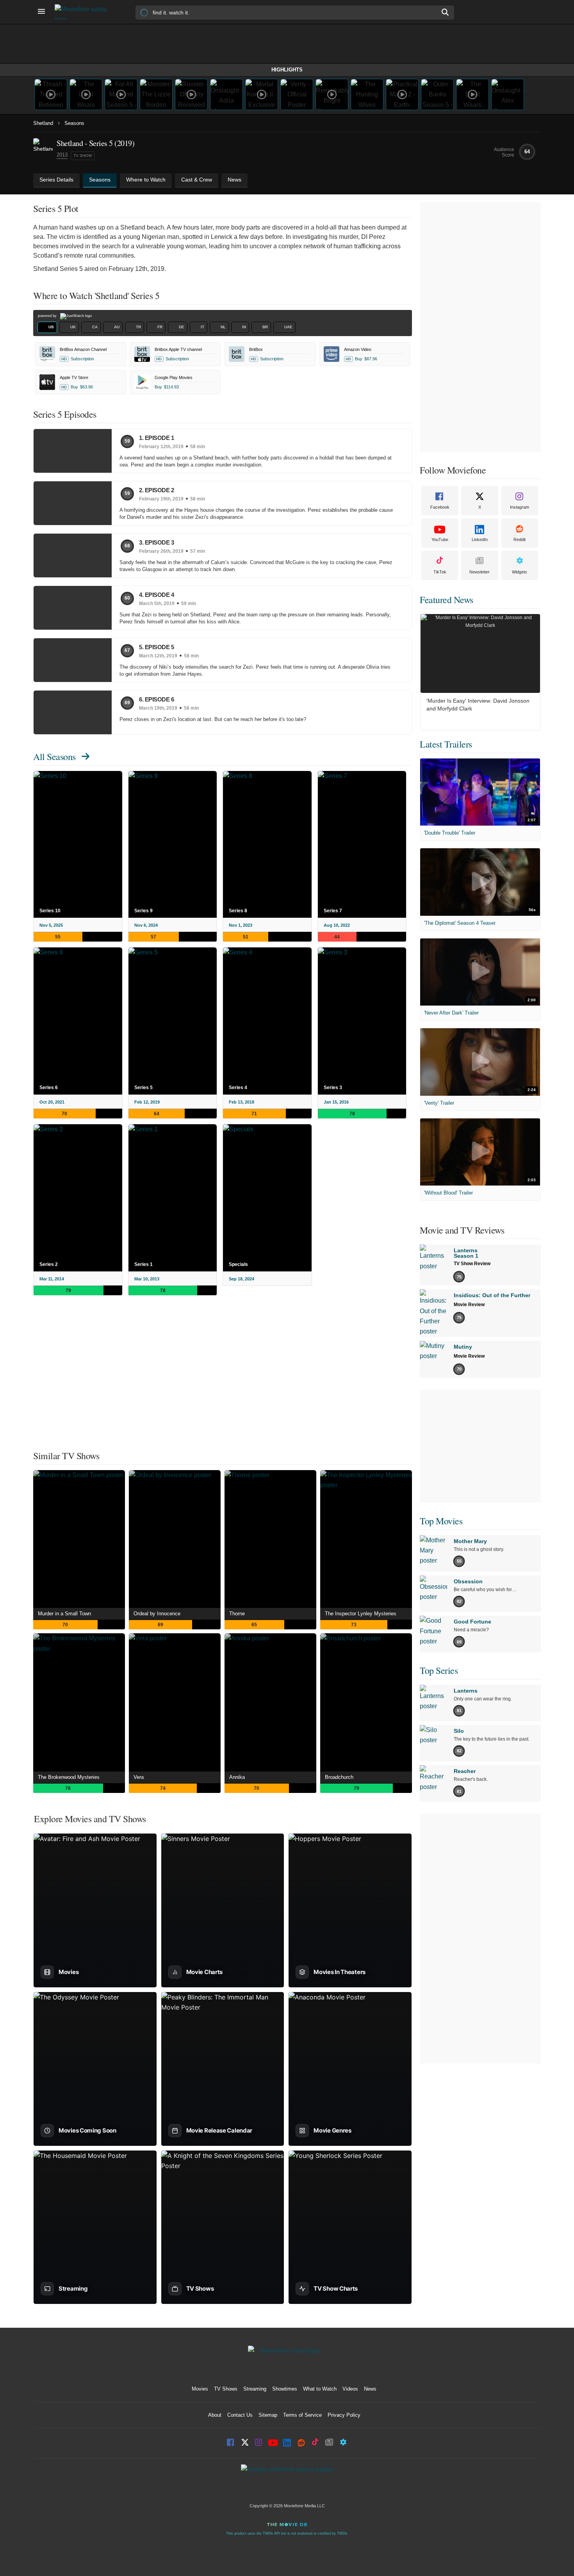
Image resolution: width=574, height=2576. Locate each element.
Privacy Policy (344, 2415)
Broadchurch (339, 1777)
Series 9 (143, 911)
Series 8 (238, 911)
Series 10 (50, 911)
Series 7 (333, 911)
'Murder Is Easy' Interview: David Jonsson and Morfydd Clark (478, 705)
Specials (238, 1264)
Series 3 (333, 1088)
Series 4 (238, 1088)
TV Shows (226, 2389)
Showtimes (285, 2389)
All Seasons (54, 757)
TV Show (83, 156)
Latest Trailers (446, 744)
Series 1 (143, 1264)
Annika (237, 1777)
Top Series (439, 1670)
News (370, 2389)
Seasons (74, 123)
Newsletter (480, 572)
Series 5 (143, 1088)
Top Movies (441, 1521)
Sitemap (268, 2415)
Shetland (43, 123)
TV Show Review (472, 1264)
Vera (139, 1777)
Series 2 (49, 1264)
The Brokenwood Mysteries (69, 1777)
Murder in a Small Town (64, 1614)
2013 (62, 155)
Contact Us (240, 2415)
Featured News (447, 600)
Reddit (520, 539)
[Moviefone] (84, 12)
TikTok (440, 572)
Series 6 (49, 1088)
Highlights (287, 70)
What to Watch (320, 2389)
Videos (350, 2389)
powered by (48, 316)
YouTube (440, 539)
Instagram (520, 507)
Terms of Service (302, 2415)
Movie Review (469, 1305)
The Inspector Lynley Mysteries (361, 1614)
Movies (200, 2389)
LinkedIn (480, 539)
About (215, 2415)
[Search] (446, 12)
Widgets (520, 572)
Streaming (255, 2389)
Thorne (237, 1614)
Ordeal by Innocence (157, 1614)
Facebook (440, 507)
